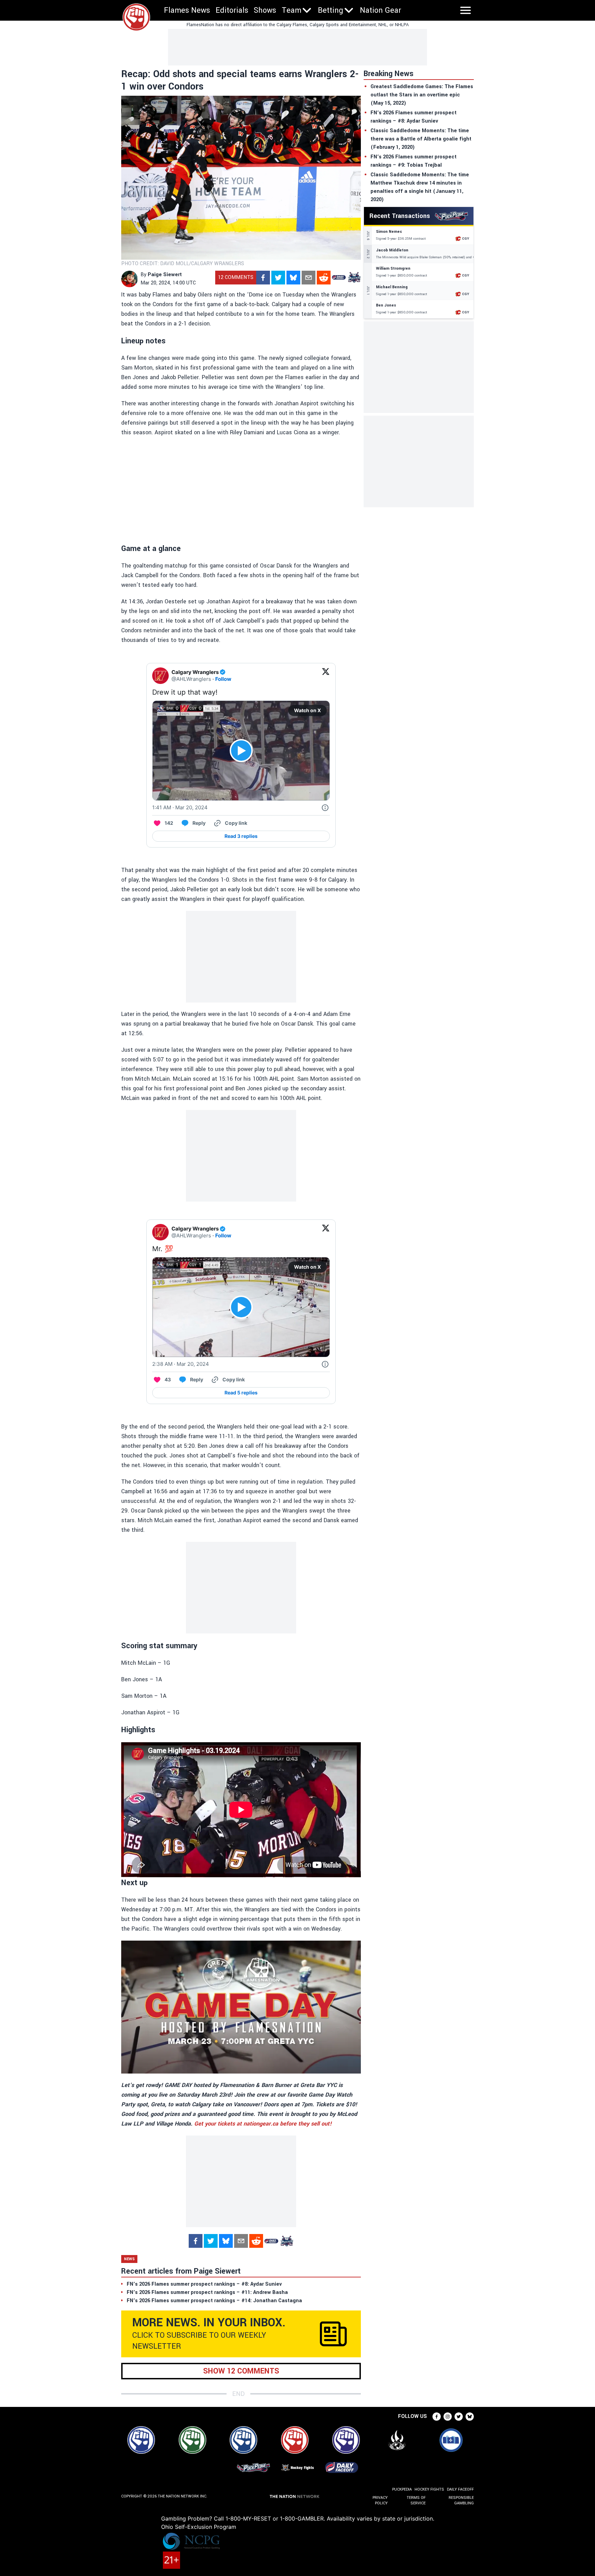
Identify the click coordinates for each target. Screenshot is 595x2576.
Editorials (232, 10)
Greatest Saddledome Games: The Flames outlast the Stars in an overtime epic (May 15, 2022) (422, 95)
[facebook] (263, 278)
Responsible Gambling (461, 2500)
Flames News (187, 10)
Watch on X (307, 710)
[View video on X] (241, 751)
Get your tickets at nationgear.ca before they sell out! (263, 2124)
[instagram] (448, 2417)
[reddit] (324, 278)
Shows (265, 10)
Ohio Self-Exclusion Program (199, 2527)
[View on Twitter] (326, 676)
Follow (223, 679)
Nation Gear (380, 10)
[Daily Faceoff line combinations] (339, 278)
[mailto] (309, 278)
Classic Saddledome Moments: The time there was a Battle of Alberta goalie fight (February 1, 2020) (421, 139)
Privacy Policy (380, 2500)
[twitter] (278, 278)
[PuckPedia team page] (354, 278)
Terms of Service (416, 2500)
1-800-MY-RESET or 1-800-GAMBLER (275, 2518)
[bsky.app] (293, 278)
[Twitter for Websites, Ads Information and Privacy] (325, 808)
